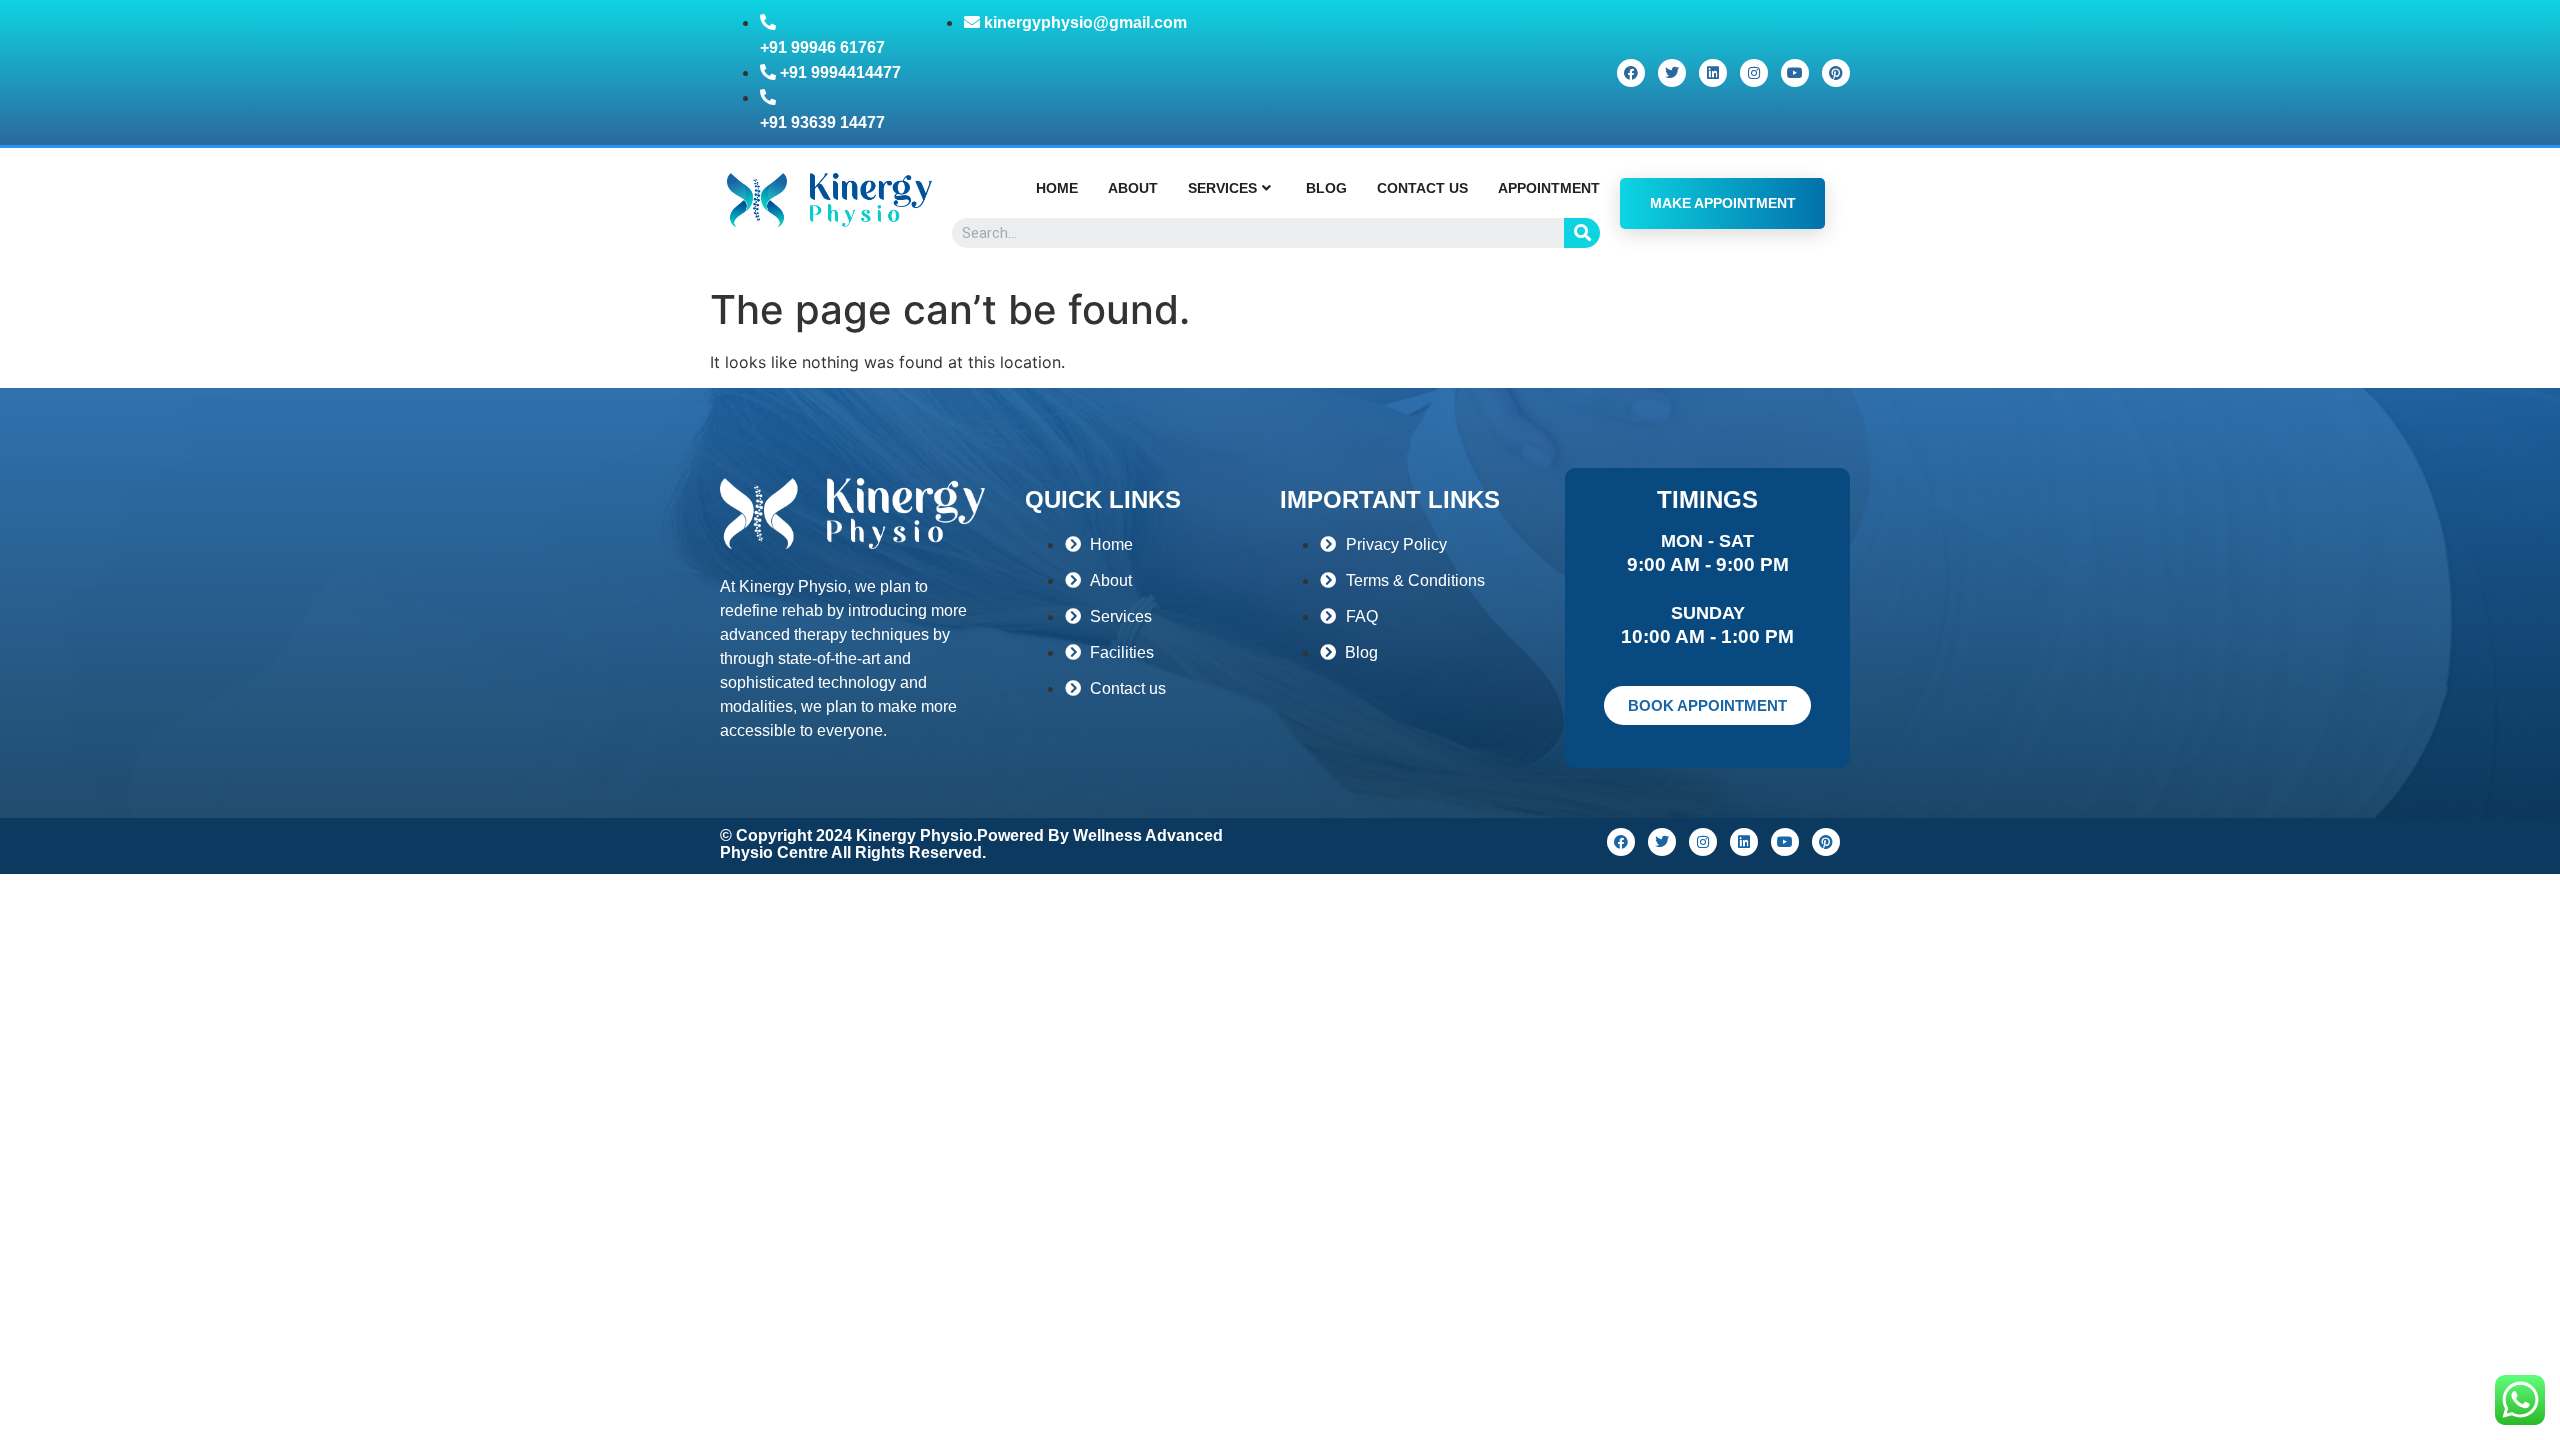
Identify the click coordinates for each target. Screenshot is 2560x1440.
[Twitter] (1672, 73)
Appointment (1549, 188)
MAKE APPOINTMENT (1723, 203)
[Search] (1582, 233)
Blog (1326, 188)
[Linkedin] (1713, 73)
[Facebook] (1631, 73)
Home (1057, 188)
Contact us (1422, 188)
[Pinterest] (1836, 73)
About (1133, 188)
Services (1222, 188)
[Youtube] (1795, 73)
